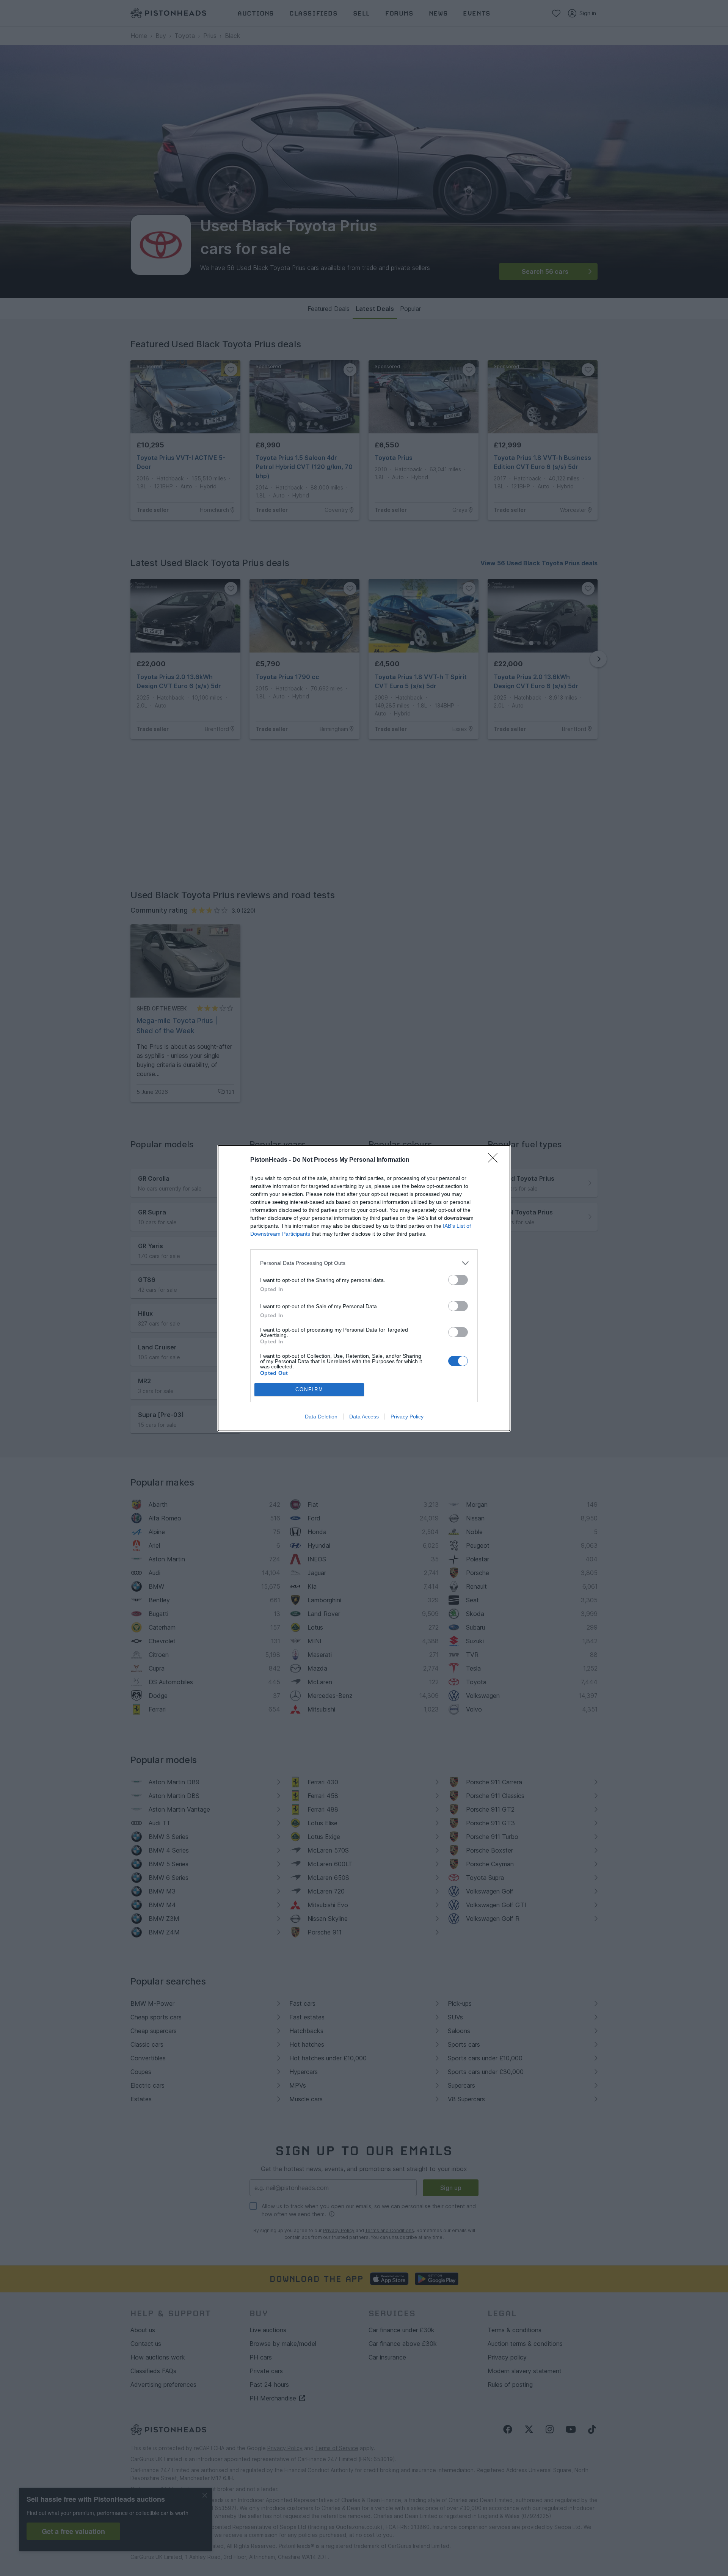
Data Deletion (321, 1417)
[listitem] (364, 1263)
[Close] (495, 1160)
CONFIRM (309, 1389)
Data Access (364, 1417)
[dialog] (364, 1288)
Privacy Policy (407, 1417)
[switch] (458, 1280)
